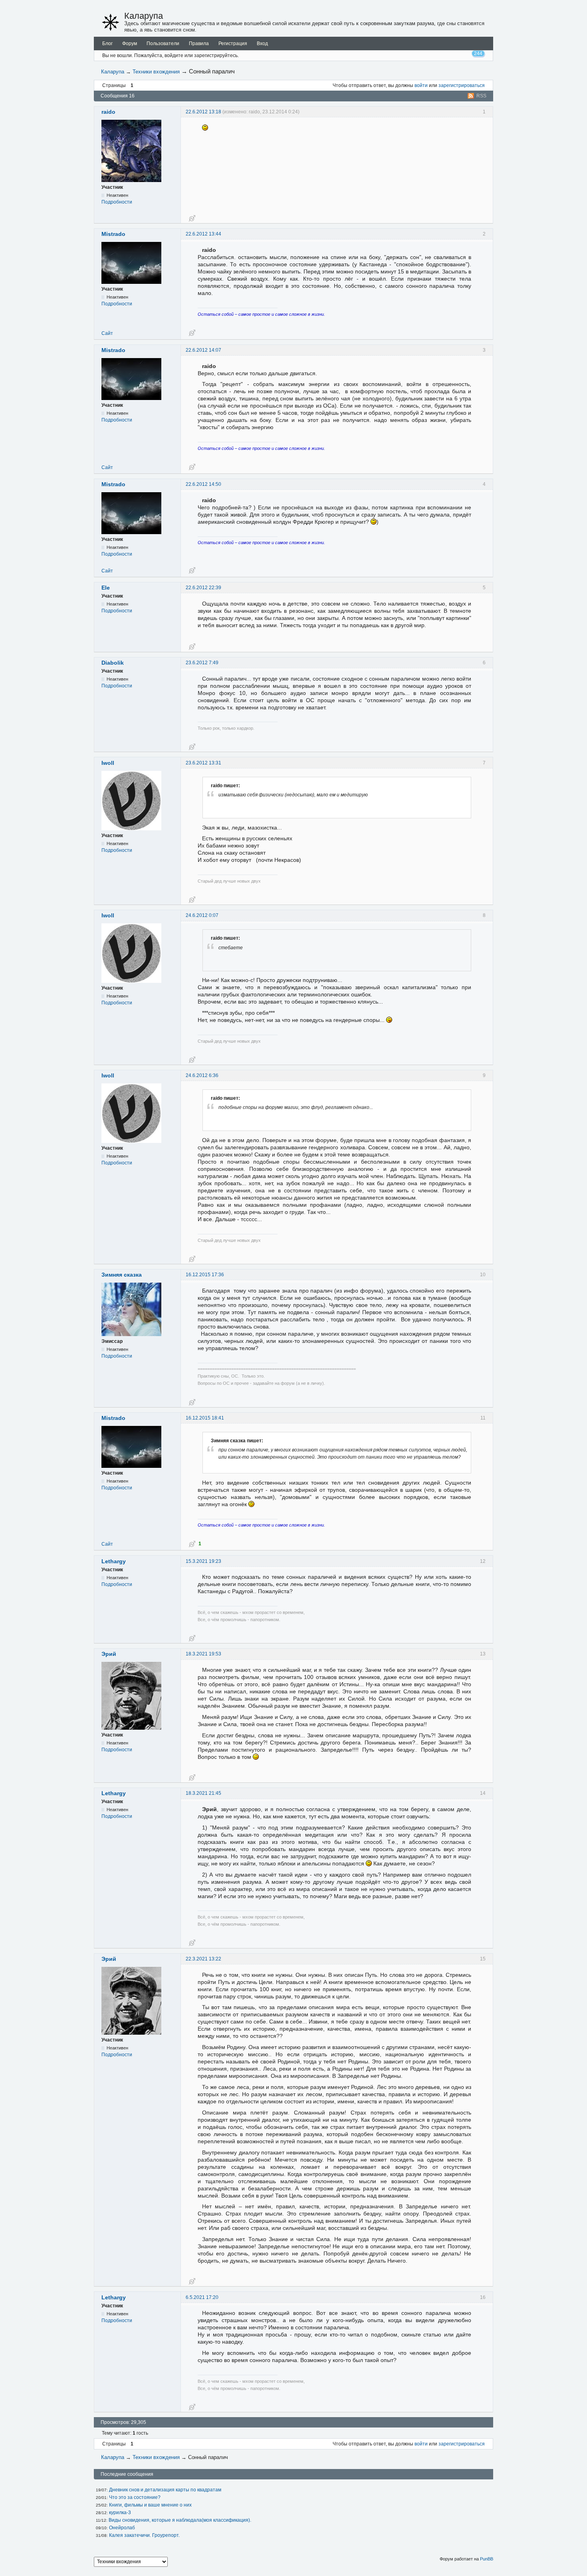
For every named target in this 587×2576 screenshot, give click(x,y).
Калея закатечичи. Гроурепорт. (144, 2535)
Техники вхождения (156, 72)
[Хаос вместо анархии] (111, 22)
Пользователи (163, 44)
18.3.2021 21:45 (203, 1793)
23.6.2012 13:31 (203, 763)
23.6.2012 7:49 (202, 663)
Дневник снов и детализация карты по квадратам (165, 2490)
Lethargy (114, 1561)
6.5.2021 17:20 (202, 2297)
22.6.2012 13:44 (203, 234)
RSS (481, 96)
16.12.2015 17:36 (205, 1275)
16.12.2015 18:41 (205, 1418)
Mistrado (113, 234)
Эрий (109, 1654)
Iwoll (108, 763)
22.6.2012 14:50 (203, 484)
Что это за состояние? (135, 2497)
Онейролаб (122, 2528)
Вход (262, 44)
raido (108, 112)
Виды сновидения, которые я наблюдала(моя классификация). (180, 2520)
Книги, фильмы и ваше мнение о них (150, 2505)
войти (421, 85)
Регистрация (233, 44)
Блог (107, 44)
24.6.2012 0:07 (202, 915)
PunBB (487, 2559)
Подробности (117, 202)
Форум (130, 44)
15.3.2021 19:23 (203, 1561)
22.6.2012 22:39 (203, 588)
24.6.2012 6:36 (202, 1075)
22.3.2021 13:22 (203, 1959)
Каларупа (144, 16)
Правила (199, 44)
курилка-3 (120, 2513)
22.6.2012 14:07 (203, 350)
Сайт (107, 333)
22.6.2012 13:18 (203, 112)
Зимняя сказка (122, 1275)
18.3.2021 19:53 (203, 1654)
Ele (106, 588)
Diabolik (113, 663)
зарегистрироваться (462, 85)
